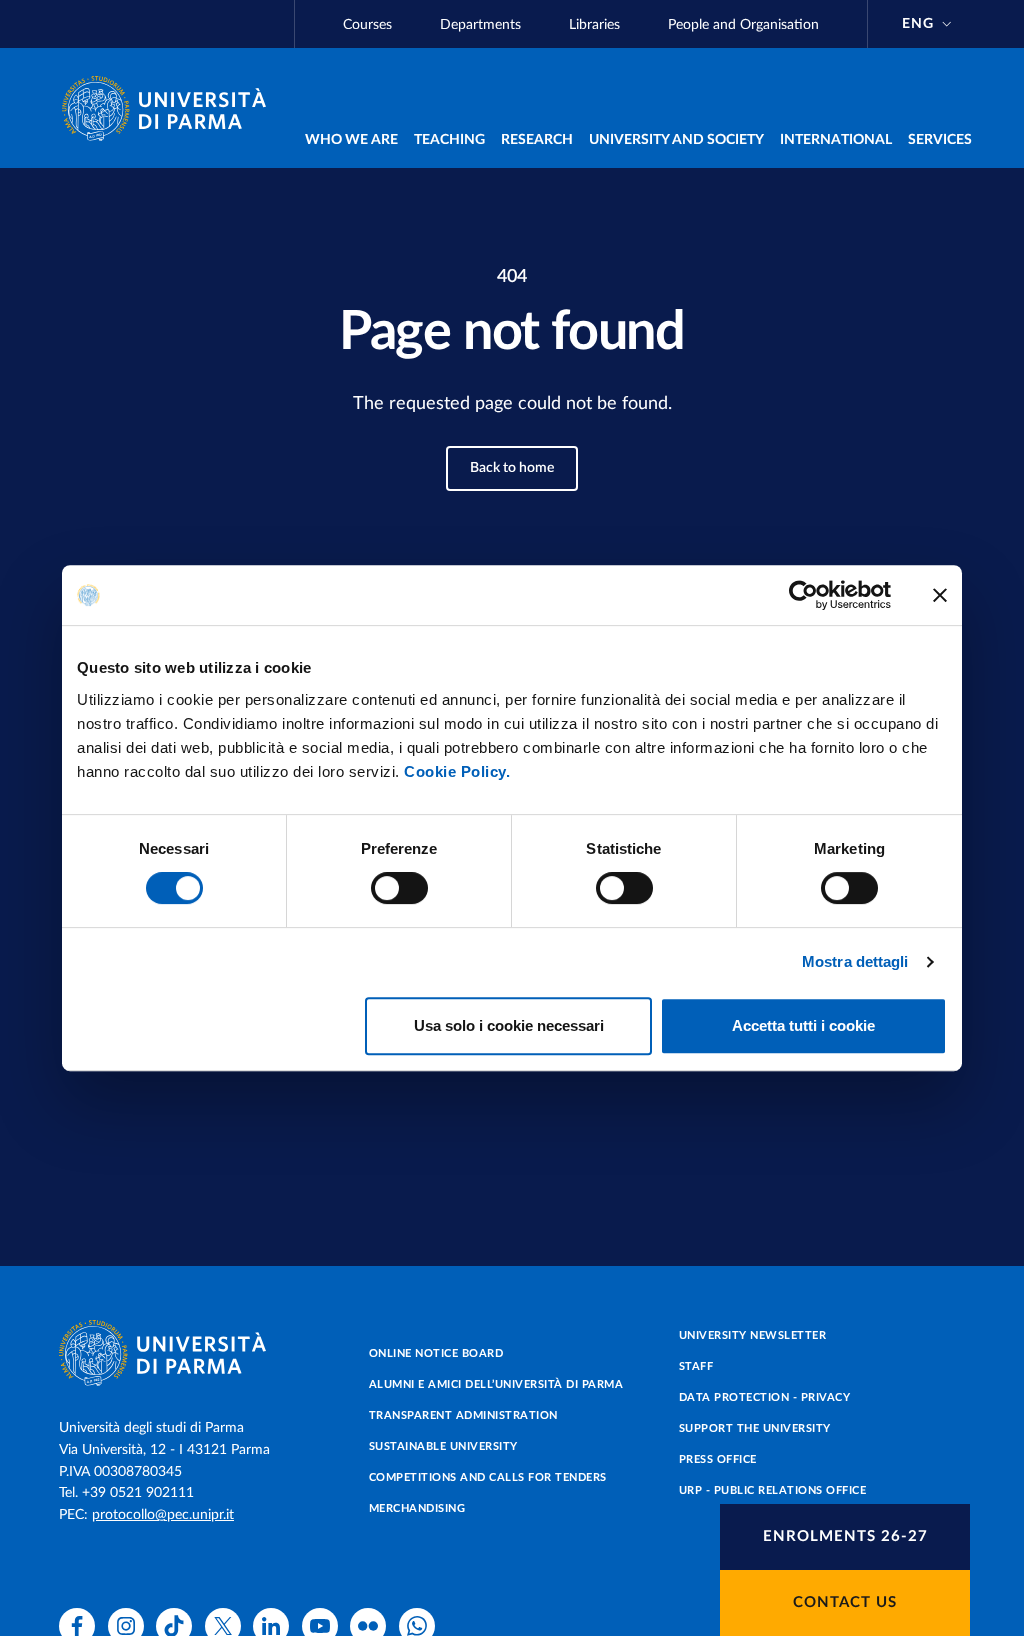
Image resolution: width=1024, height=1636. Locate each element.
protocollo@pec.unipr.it (163, 1515)
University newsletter (753, 1335)
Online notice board (436, 1353)
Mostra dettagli (855, 961)
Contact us (845, 1602)
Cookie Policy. (457, 771)
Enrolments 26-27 (845, 1536)
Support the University (755, 1428)
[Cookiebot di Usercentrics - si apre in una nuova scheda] (803, 595)
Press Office (718, 1459)
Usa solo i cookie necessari (509, 1025)
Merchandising (417, 1508)
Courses (367, 25)
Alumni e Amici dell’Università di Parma (496, 1384)
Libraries (594, 25)
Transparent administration (463, 1415)
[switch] (399, 888)
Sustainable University (443, 1446)
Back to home (512, 468)
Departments (480, 25)
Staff (696, 1366)
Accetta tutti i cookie (803, 1025)
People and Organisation (743, 25)
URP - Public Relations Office (773, 1490)
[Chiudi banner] (940, 595)
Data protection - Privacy (765, 1397)
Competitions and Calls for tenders (488, 1477)
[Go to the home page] (172, 108)
